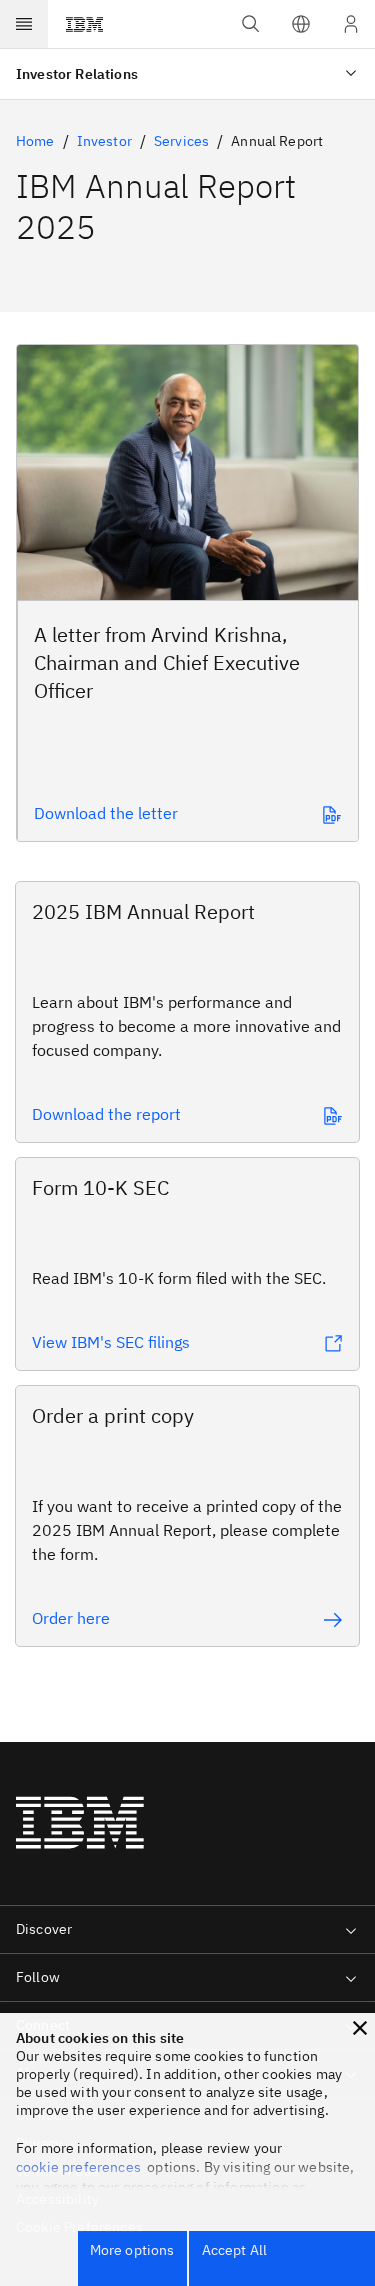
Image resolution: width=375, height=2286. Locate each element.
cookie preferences (78, 2167)
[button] (301, 24)
